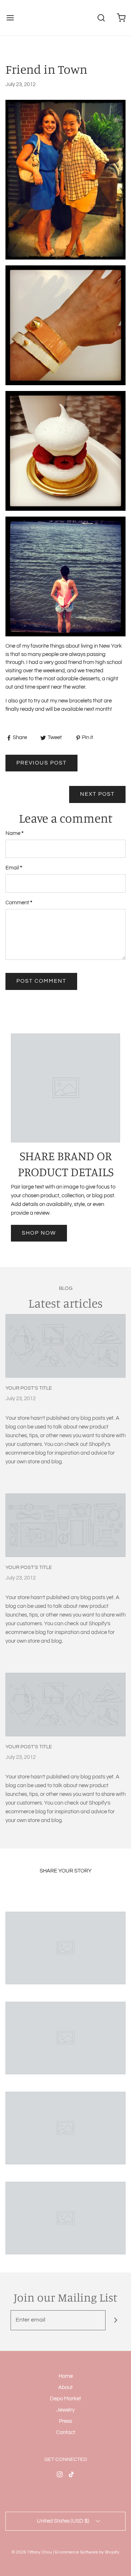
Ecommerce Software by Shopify (87, 2552)
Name (15, 833)
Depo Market (65, 2399)
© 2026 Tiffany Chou (32, 2552)
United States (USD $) (63, 2521)
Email (14, 868)
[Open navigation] (10, 18)
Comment (19, 903)
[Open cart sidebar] (121, 18)
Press (65, 2421)
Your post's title (29, 1388)
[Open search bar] (101, 18)
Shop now (39, 1233)
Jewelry (65, 2410)
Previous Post (41, 763)
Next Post (97, 794)
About (65, 2387)
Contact (66, 2432)
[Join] (116, 2320)
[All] (65, 1948)
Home (66, 2376)
